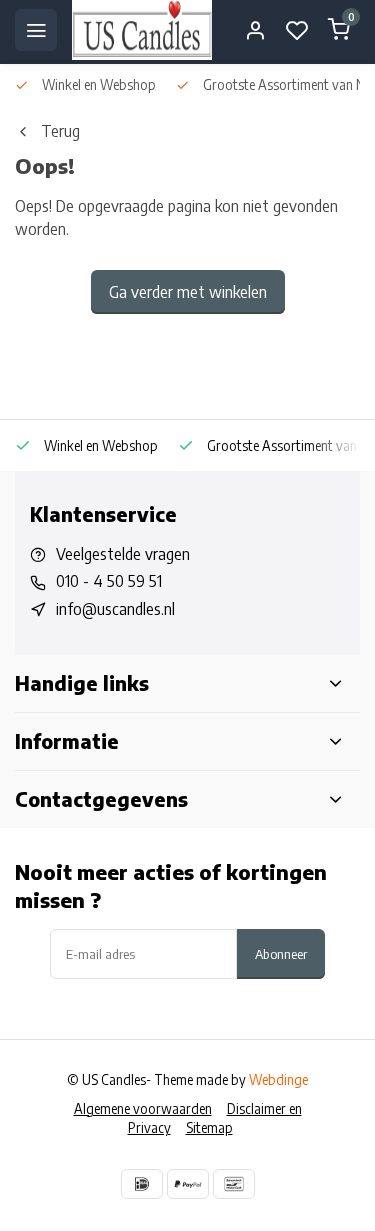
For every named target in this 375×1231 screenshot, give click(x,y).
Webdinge (278, 1079)
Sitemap (209, 1127)
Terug (60, 131)
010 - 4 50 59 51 (109, 581)
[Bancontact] (234, 1184)
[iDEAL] (142, 1184)
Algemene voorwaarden (143, 1108)
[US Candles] (142, 30)
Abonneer (281, 953)
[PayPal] (188, 1184)
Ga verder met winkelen (188, 292)
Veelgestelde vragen (123, 554)
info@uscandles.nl (115, 609)
